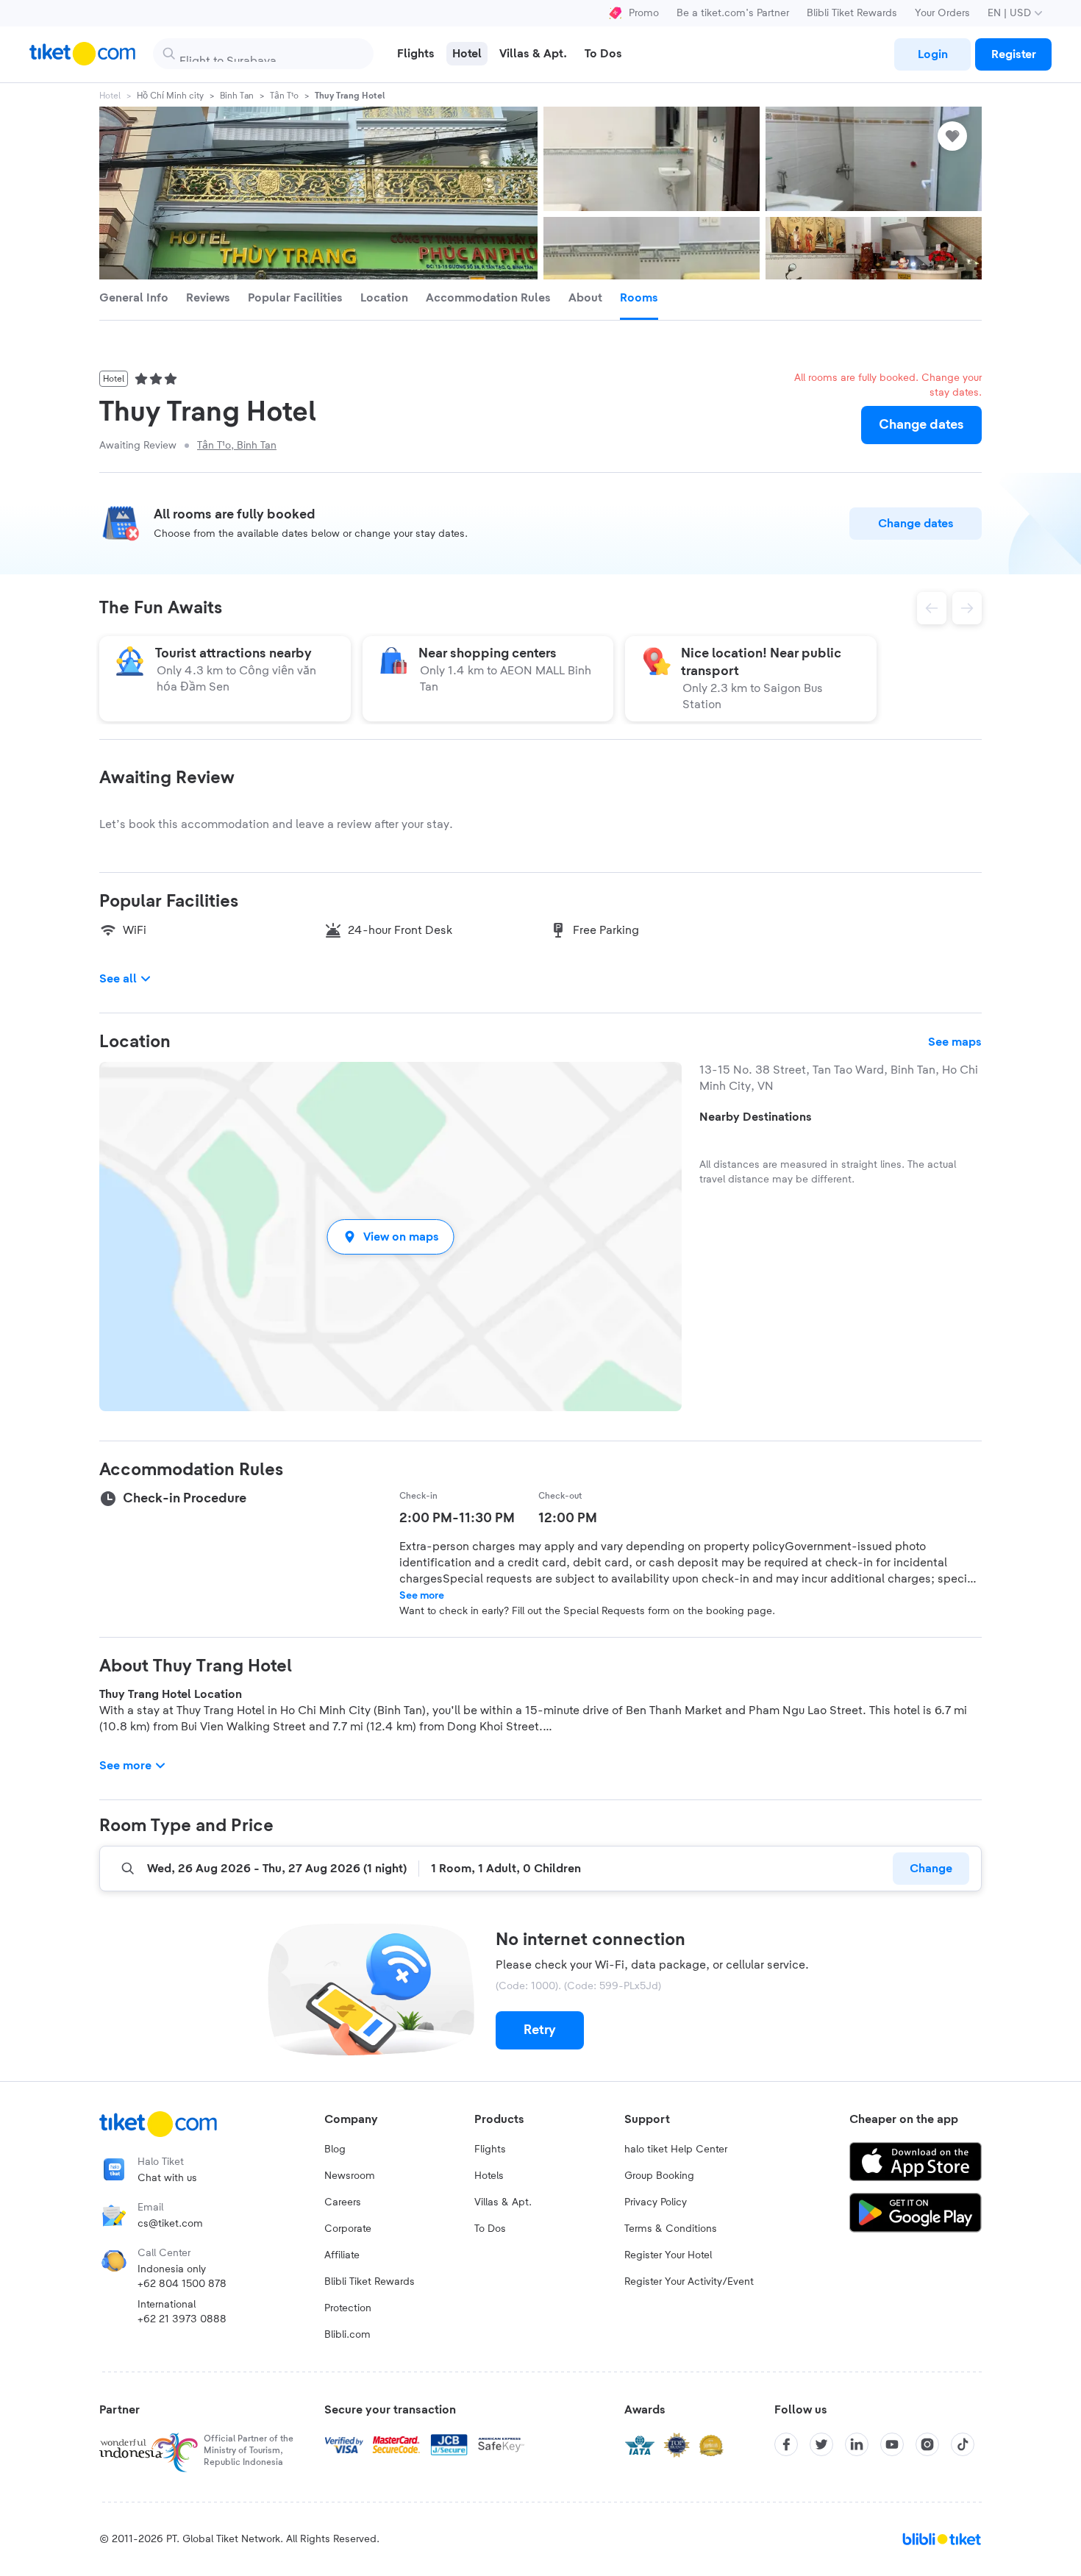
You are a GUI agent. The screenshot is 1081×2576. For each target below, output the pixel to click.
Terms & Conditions (671, 2229)
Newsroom (350, 2176)
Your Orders (942, 13)
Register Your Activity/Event (689, 2282)
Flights (490, 2149)
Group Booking (659, 2176)
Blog (335, 2149)
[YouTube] (892, 2444)
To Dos (490, 2229)
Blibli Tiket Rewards (852, 13)
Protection (348, 2308)
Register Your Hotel (668, 2255)
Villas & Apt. (503, 2202)
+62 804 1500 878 (182, 2284)
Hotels (489, 2176)
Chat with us (167, 2178)
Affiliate (342, 2255)
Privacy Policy (656, 2202)
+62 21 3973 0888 (182, 2319)
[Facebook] (786, 2444)
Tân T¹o (284, 96)
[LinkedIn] (857, 2444)
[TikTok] (963, 2444)
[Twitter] (821, 2444)
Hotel (110, 96)
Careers (343, 2202)
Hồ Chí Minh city (170, 96)
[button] (390, 1237)
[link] (932, 54)
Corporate (348, 2229)
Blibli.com (347, 2335)
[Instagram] (927, 2444)
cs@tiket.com (170, 2224)
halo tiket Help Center (676, 2149)
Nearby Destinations (756, 1117)
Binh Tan (237, 96)
